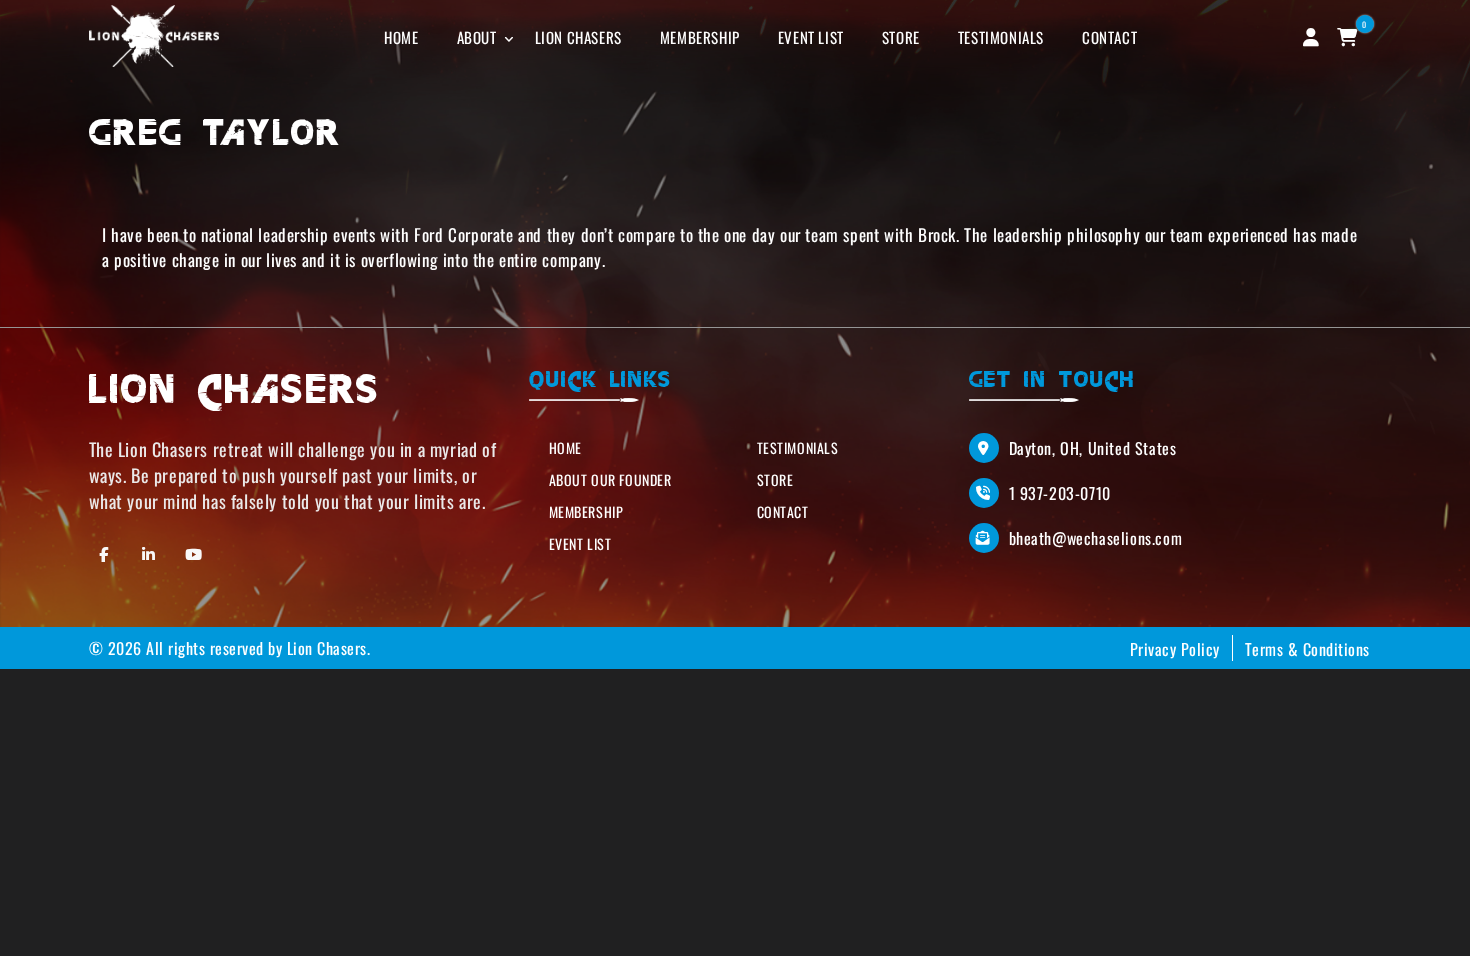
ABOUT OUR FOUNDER (610, 479)
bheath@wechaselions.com (1096, 538)
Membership (586, 511)
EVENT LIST (811, 37)
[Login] (1311, 36)
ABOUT (477, 37)
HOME (401, 37)
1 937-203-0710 (1060, 493)
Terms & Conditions (1307, 649)
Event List (580, 543)
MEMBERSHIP (700, 37)
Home (565, 447)
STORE (901, 37)
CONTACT (1109, 37)
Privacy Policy (1175, 649)
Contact (783, 511)
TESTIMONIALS (1001, 37)
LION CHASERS (578, 37)
